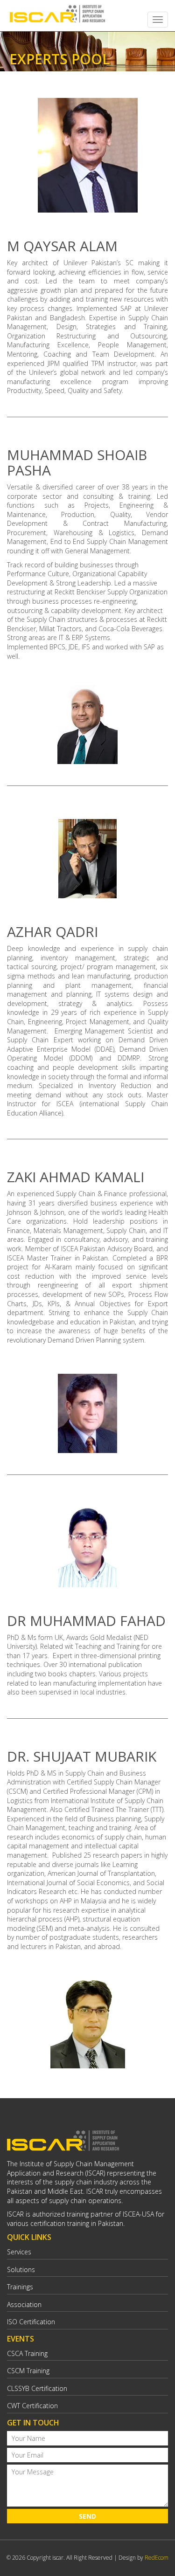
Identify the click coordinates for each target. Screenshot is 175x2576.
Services (19, 2252)
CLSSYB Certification (37, 2388)
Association (24, 2304)
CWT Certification (32, 2406)
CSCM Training (28, 2371)
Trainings (20, 2287)
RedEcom (157, 2558)
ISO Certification (31, 2322)
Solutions (21, 2269)
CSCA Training (27, 2353)
